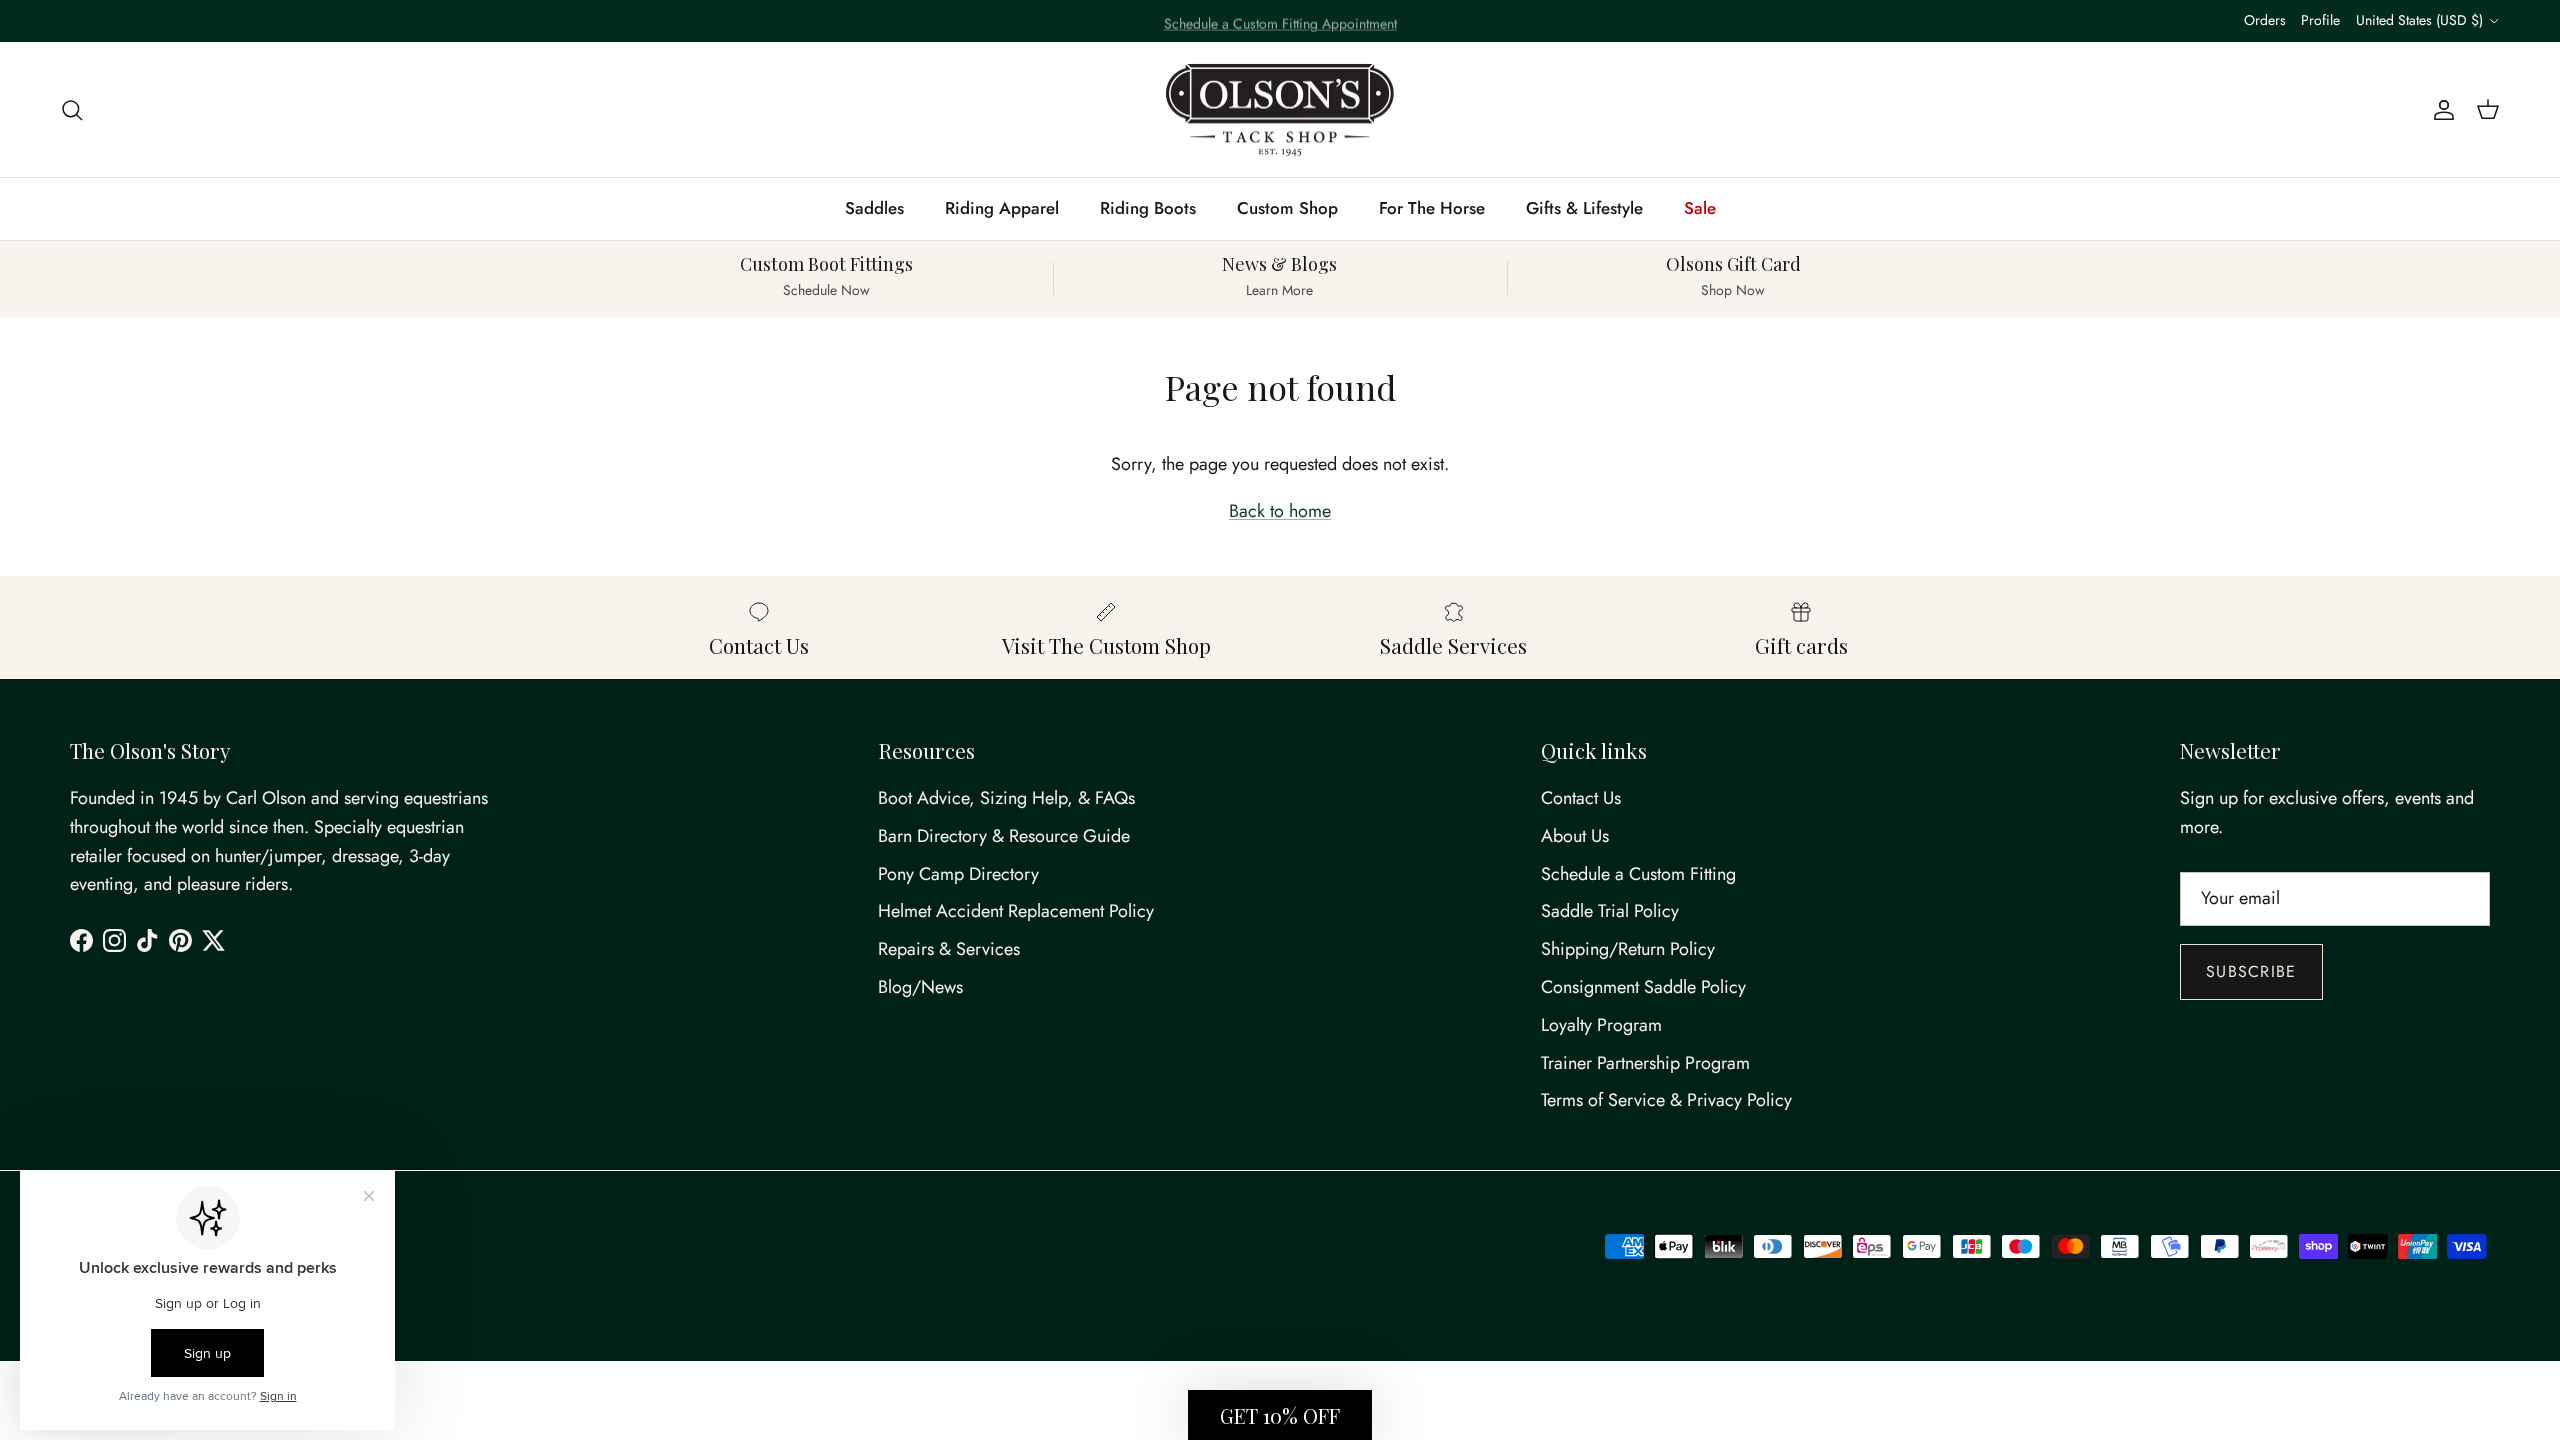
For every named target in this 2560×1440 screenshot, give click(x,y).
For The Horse (1432, 208)
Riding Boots (1148, 208)
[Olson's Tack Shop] (1280, 110)
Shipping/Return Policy (1628, 949)
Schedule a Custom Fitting (1638, 874)
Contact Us (1581, 798)
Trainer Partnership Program (1645, 1063)
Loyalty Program (1601, 1025)
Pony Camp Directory (958, 874)
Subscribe (2251, 971)
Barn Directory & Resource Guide (1004, 836)
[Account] (2440, 109)
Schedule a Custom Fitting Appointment (1280, 21)
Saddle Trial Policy (1610, 911)
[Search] (72, 109)
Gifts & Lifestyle (1584, 208)
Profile (2320, 20)
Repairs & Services (949, 949)
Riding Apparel (1002, 208)
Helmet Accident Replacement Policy (1016, 911)
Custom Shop (1287, 208)
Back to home (1280, 511)
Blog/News (920, 987)
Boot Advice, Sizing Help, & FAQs (1006, 798)
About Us (1575, 836)
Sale (1700, 208)
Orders (2265, 20)
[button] (1280, 1415)
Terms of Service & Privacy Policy (1666, 1100)
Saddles (874, 208)
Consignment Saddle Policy (1643, 987)
